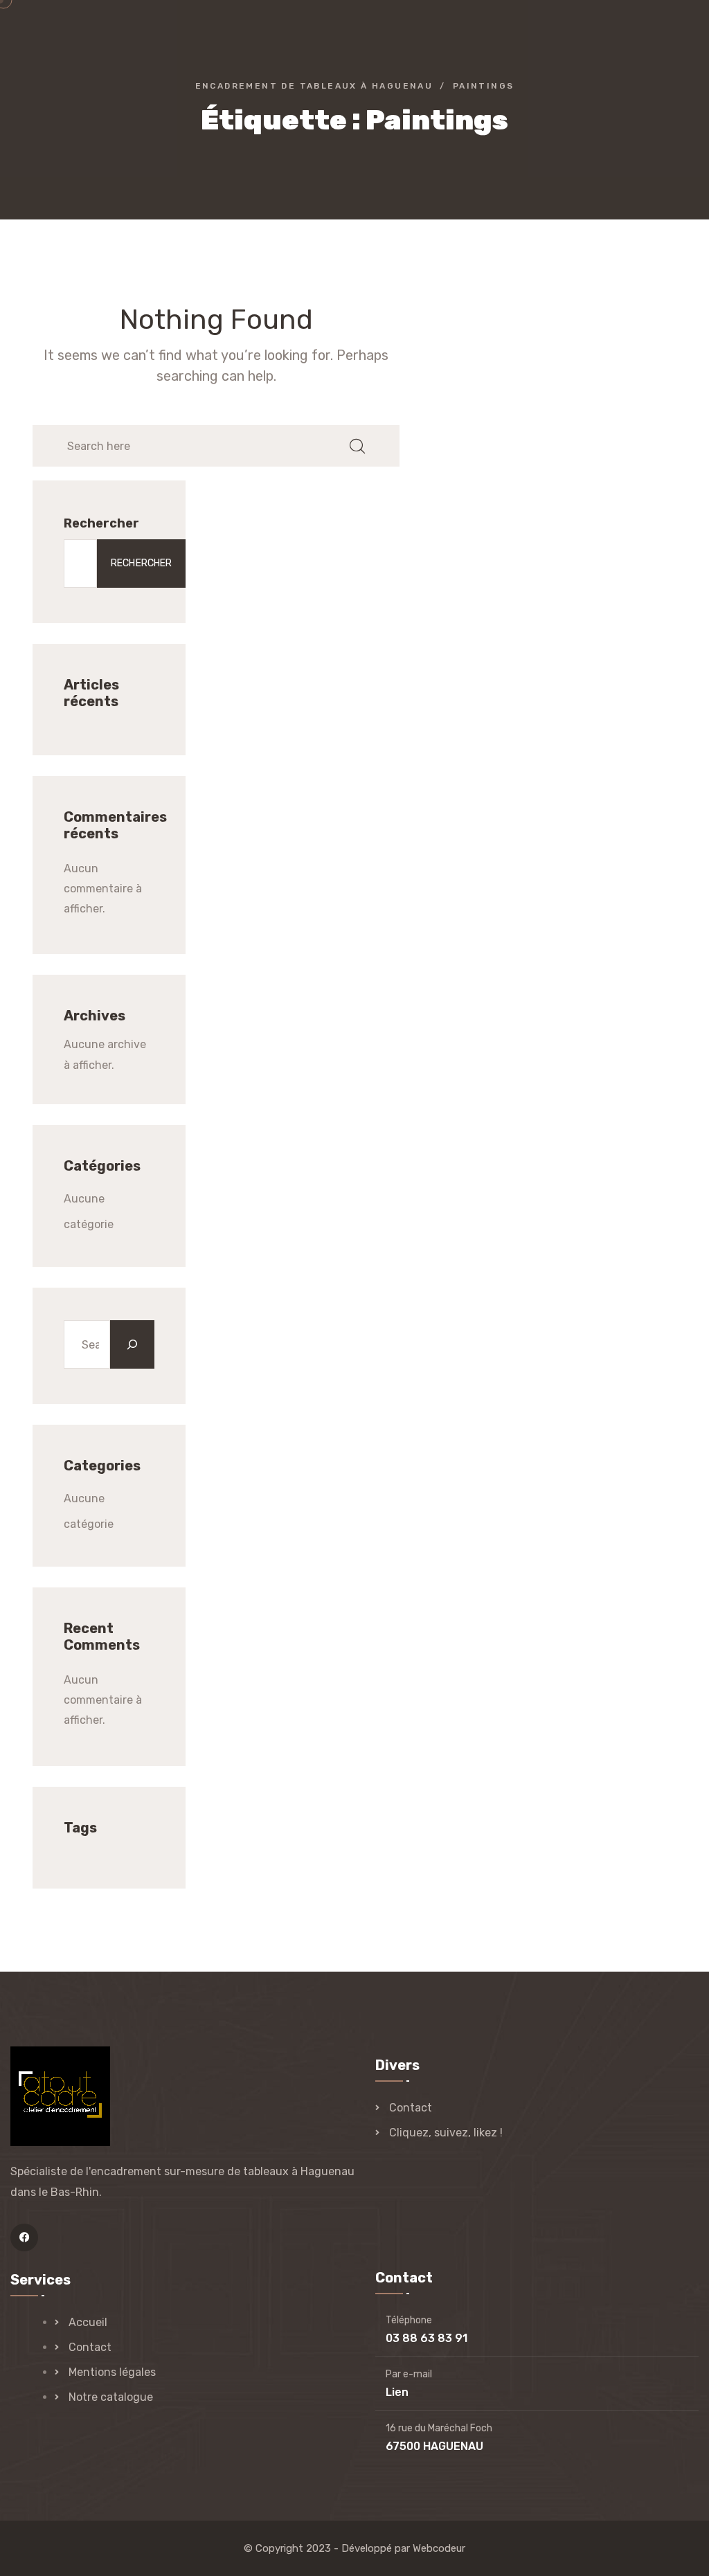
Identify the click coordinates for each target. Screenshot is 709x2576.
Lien (397, 2392)
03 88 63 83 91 (427, 2338)
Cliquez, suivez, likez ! (446, 2133)
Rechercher (101, 523)
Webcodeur (439, 2548)
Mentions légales (112, 2372)
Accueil (88, 2322)
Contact (411, 2108)
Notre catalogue (111, 2397)
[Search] (132, 1344)
